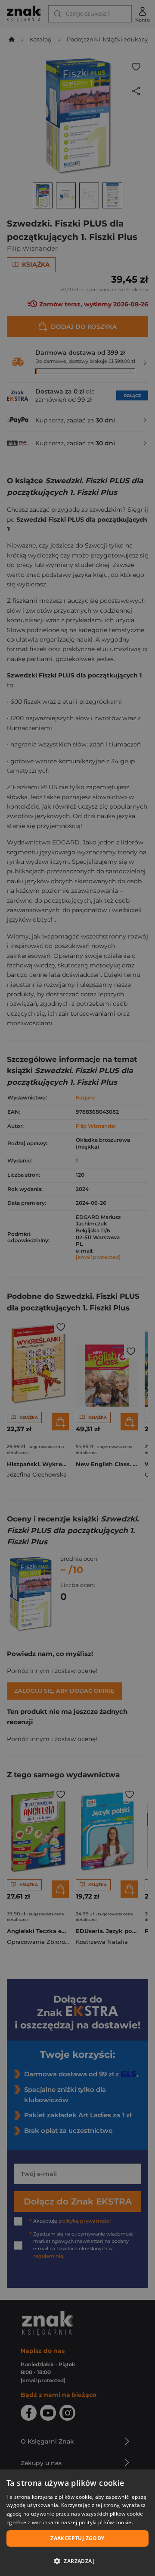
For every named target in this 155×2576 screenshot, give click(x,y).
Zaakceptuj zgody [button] (77, 2538)
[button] (77, 2561)
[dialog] (77, 2523)
